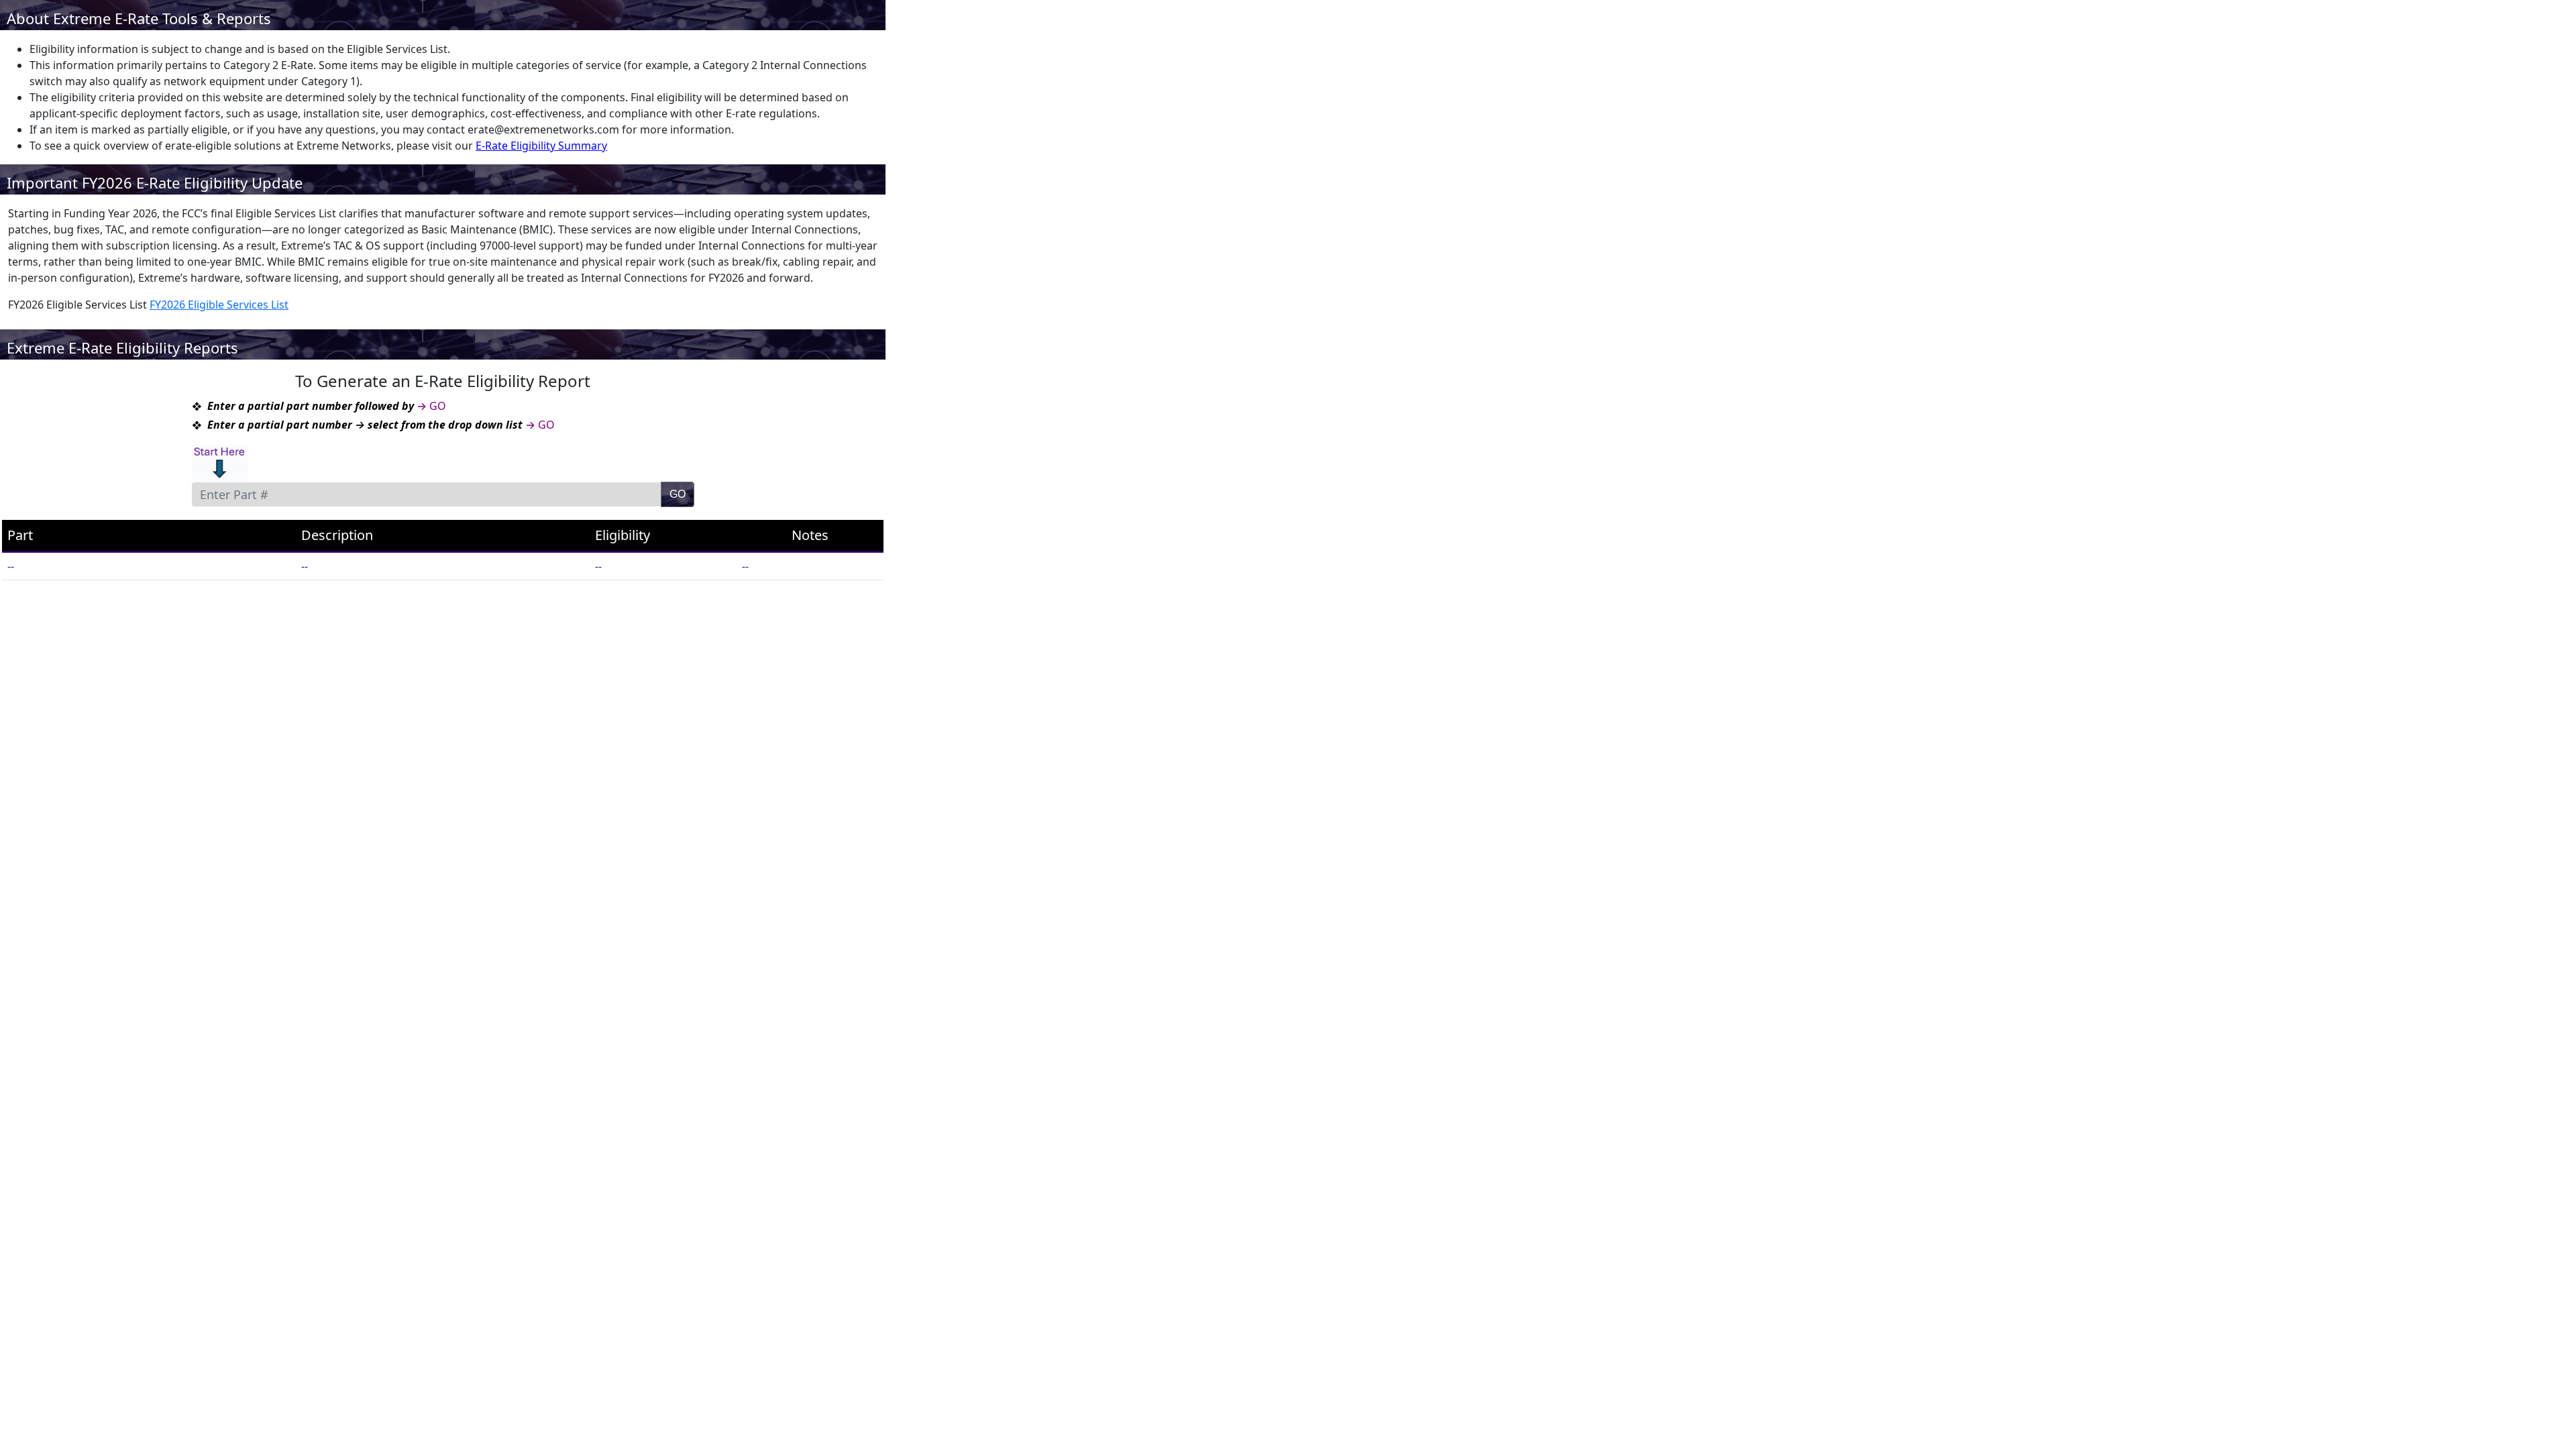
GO (678, 494)
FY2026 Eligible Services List (219, 305)
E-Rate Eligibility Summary (541, 146)
